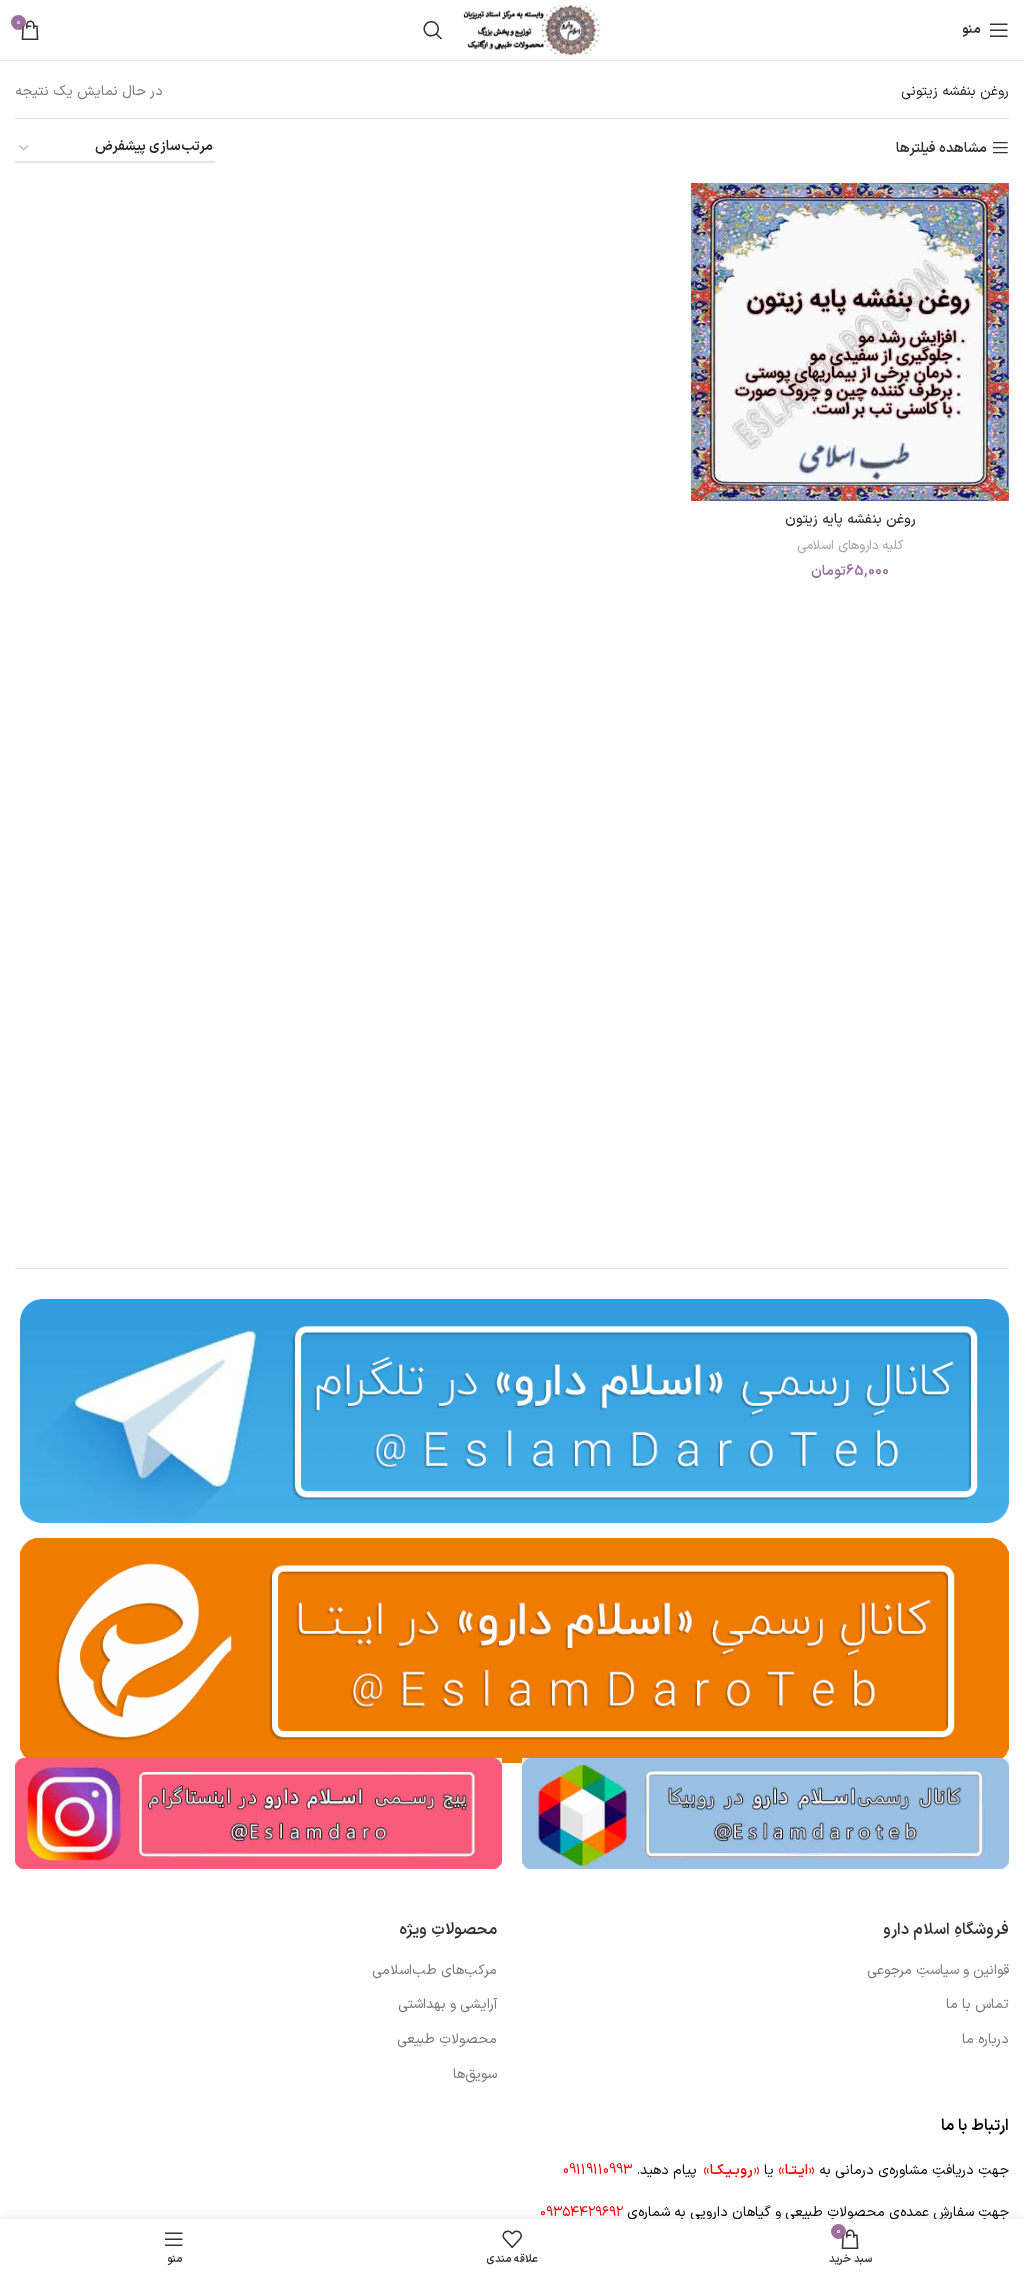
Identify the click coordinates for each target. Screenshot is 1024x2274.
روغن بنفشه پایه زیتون (850, 519)
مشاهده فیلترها (941, 148)
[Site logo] (532, 29)
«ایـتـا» (796, 2170)
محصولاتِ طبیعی (447, 2040)
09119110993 (598, 2170)
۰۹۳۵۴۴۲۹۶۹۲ (581, 2212)
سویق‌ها (475, 2075)
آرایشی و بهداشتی (447, 2005)
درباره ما (985, 2040)
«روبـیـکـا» (731, 2170)
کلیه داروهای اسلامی (850, 546)
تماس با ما (977, 2005)
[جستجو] (433, 30)
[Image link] (765, 1812)
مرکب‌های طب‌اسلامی (434, 1971)
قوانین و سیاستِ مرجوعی (938, 1971)
